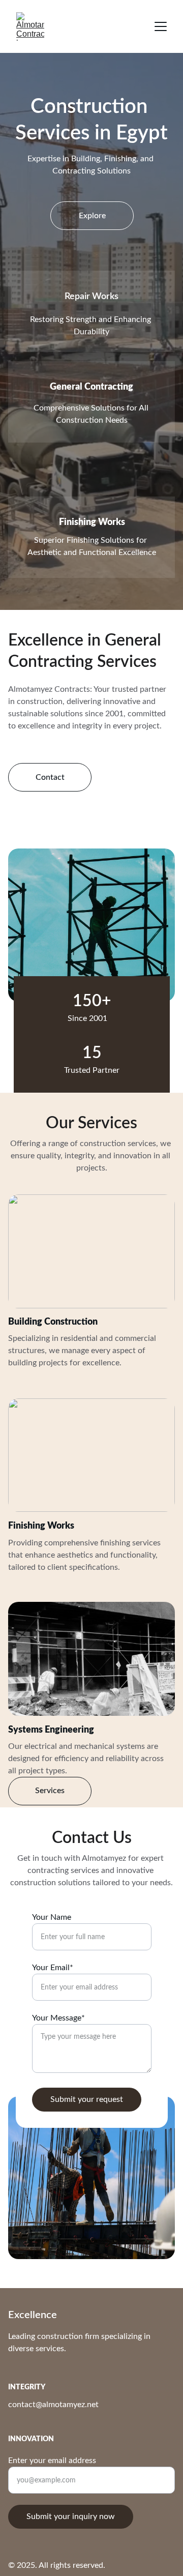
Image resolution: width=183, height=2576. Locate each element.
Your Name (52, 1917)
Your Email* (53, 1968)
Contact (50, 777)
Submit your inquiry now (71, 2516)
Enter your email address (52, 2461)
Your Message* (58, 2018)
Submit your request (87, 2099)
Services (50, 1791)
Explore (92, 216)
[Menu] (161, 26)
